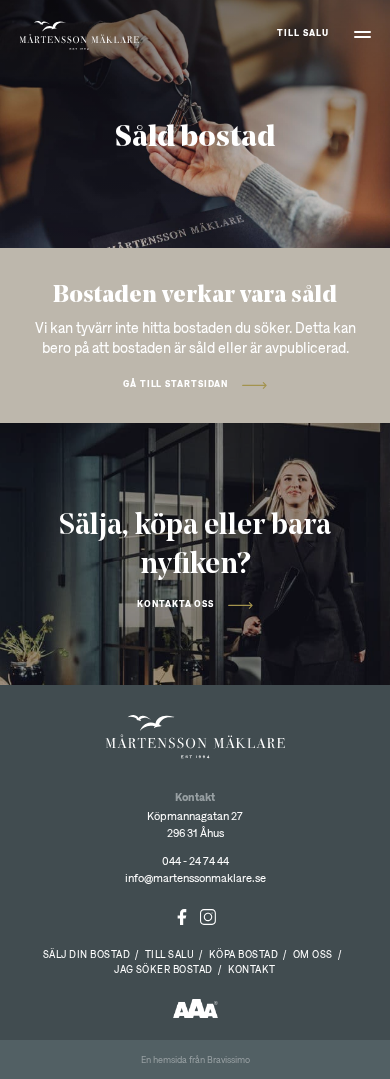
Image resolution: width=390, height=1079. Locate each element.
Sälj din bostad (86, 954)
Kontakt (252, 969)
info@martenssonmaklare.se (195, 878)
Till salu (302, 33)
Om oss (313, 954)
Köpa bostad (243, 954)
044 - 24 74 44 (195, 861)
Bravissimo (228, 1059)
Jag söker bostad (163, 969)
